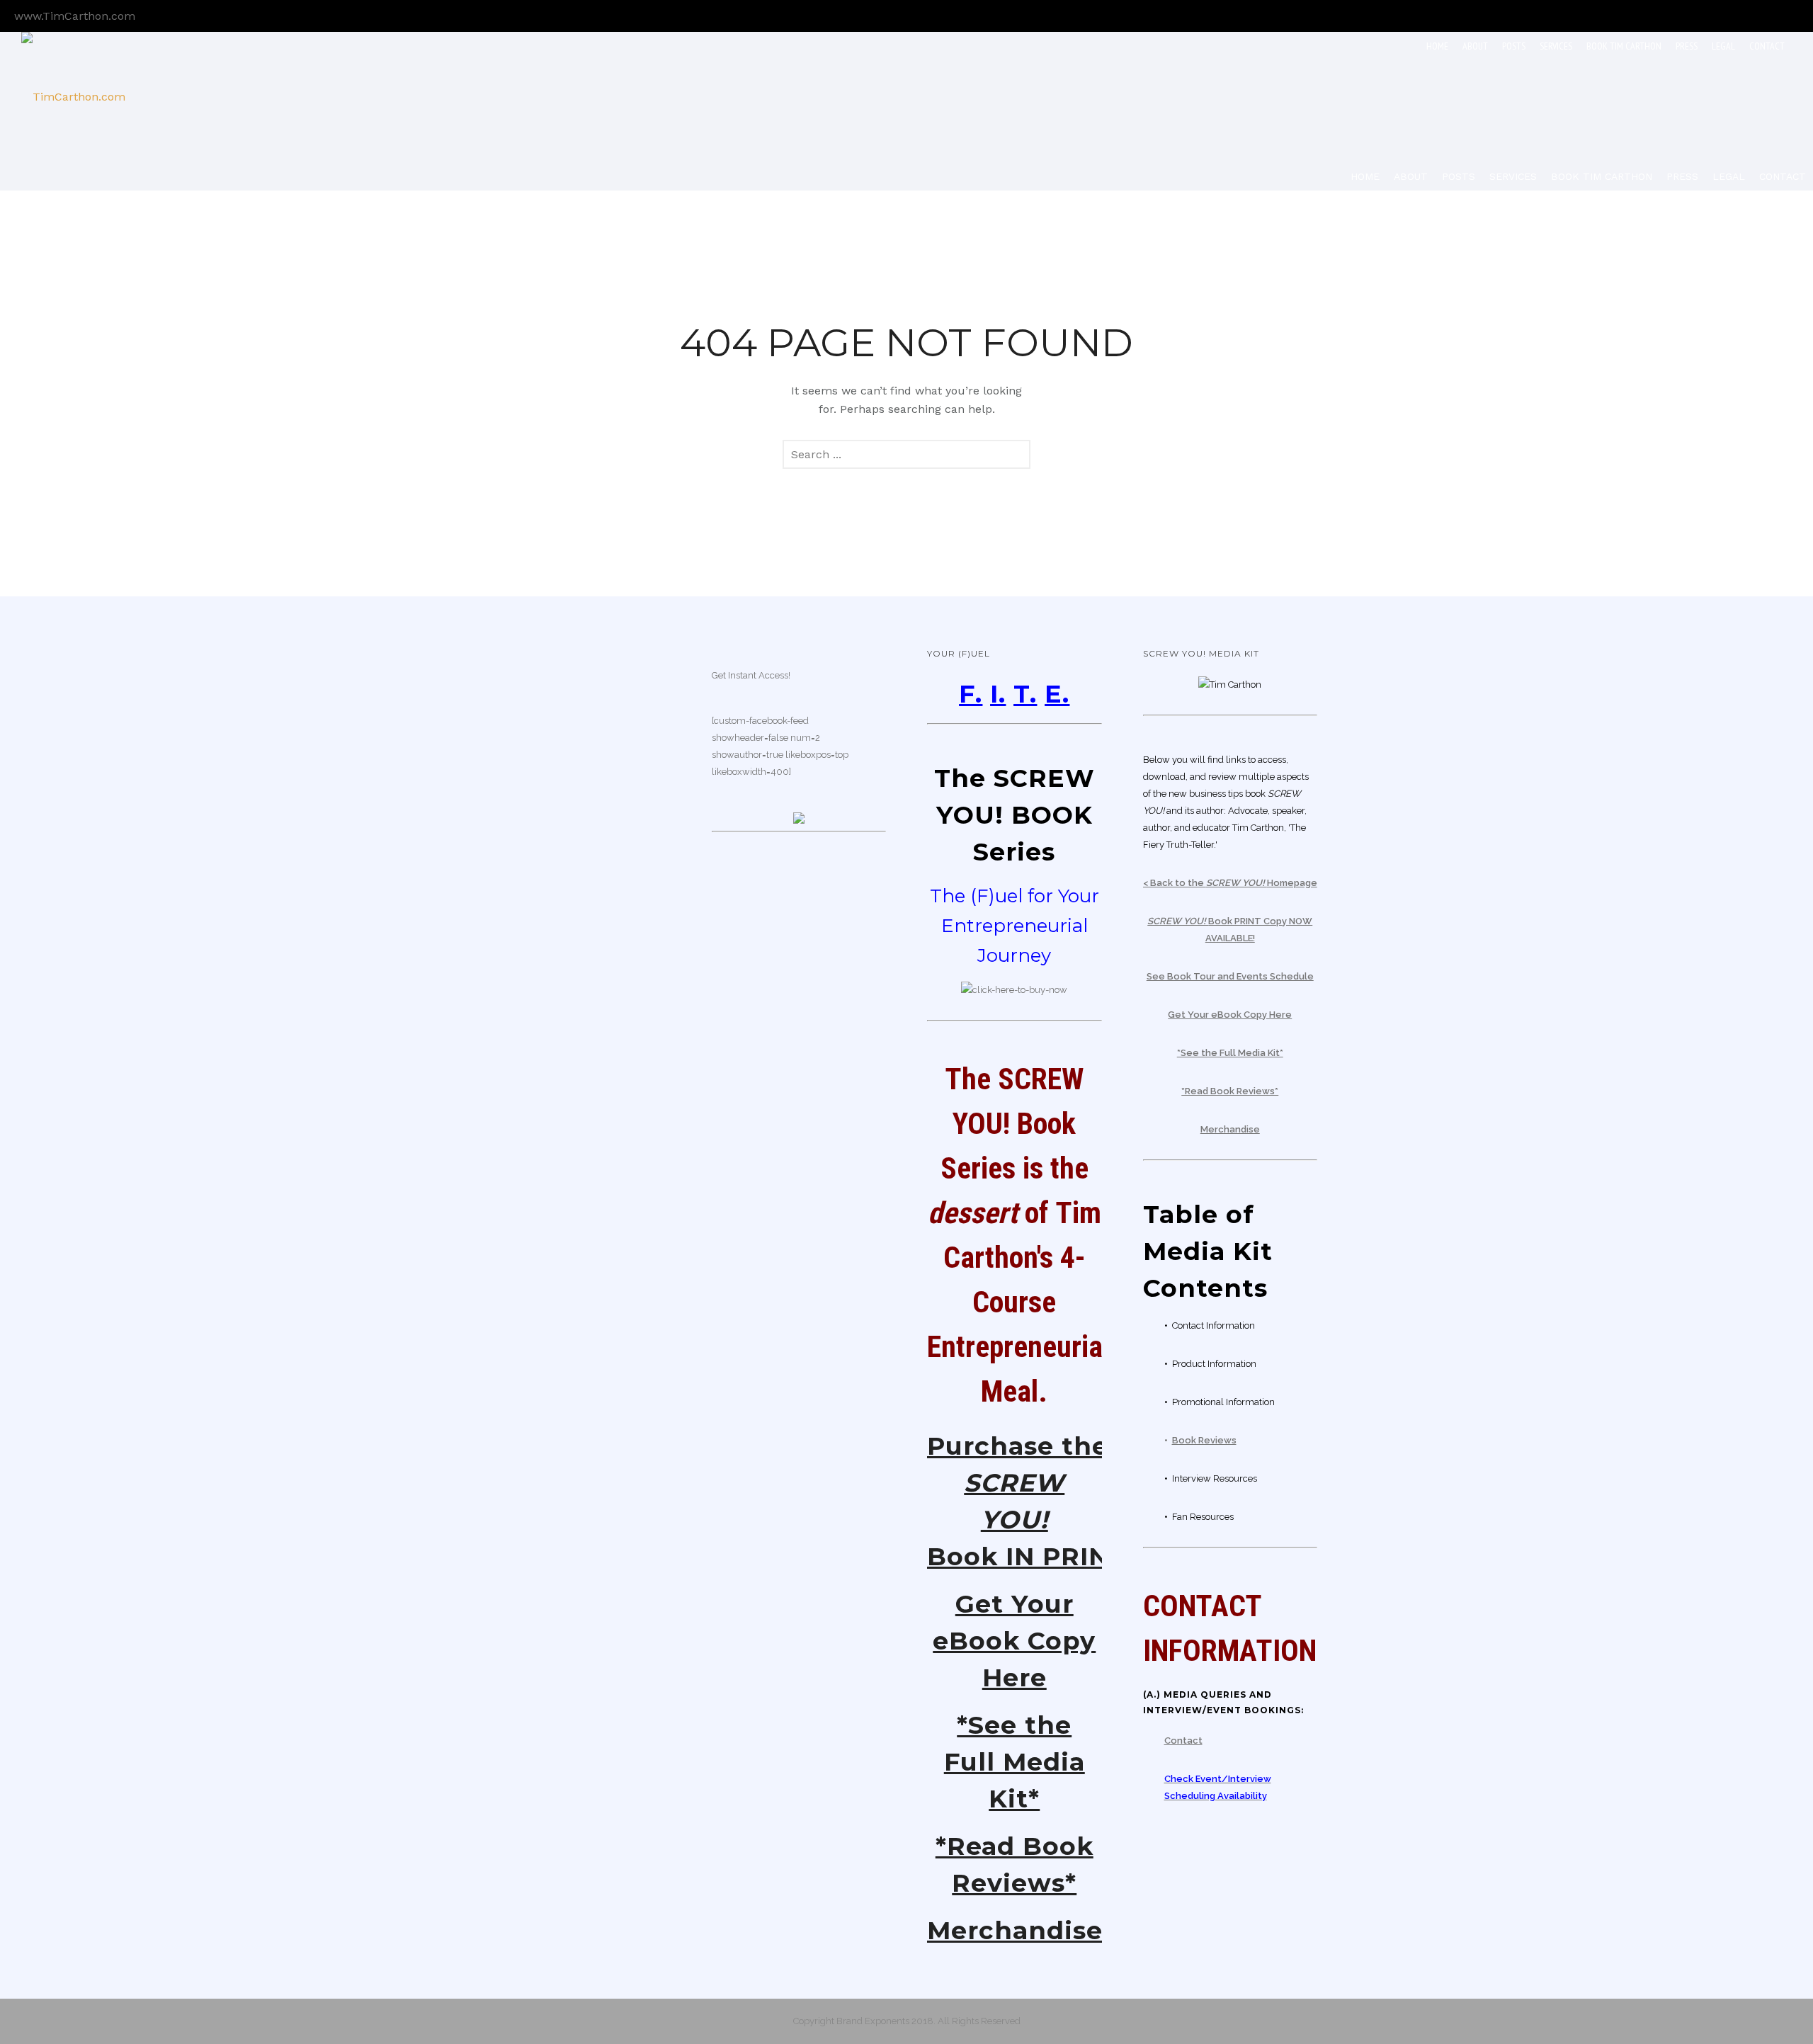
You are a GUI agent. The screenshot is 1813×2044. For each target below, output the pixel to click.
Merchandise (1015, 1930)
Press (1687, 46)
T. (1025, 694)
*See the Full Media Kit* (1015, 1762)
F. (971, 694)
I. (998, 694)
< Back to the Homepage (1230, 883)
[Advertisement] (583, 858)
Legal (1723, 46)
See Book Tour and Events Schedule (1230, 976)
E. (1057, 694)
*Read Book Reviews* (1230, 1091)
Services (1556, 46)
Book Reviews (1204, 1440)
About (1475, 46)
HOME (1437, 46)
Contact (1767, 46)
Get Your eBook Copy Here (1014, 1641)
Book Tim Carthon (1624, 46)
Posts (1514, 46)
